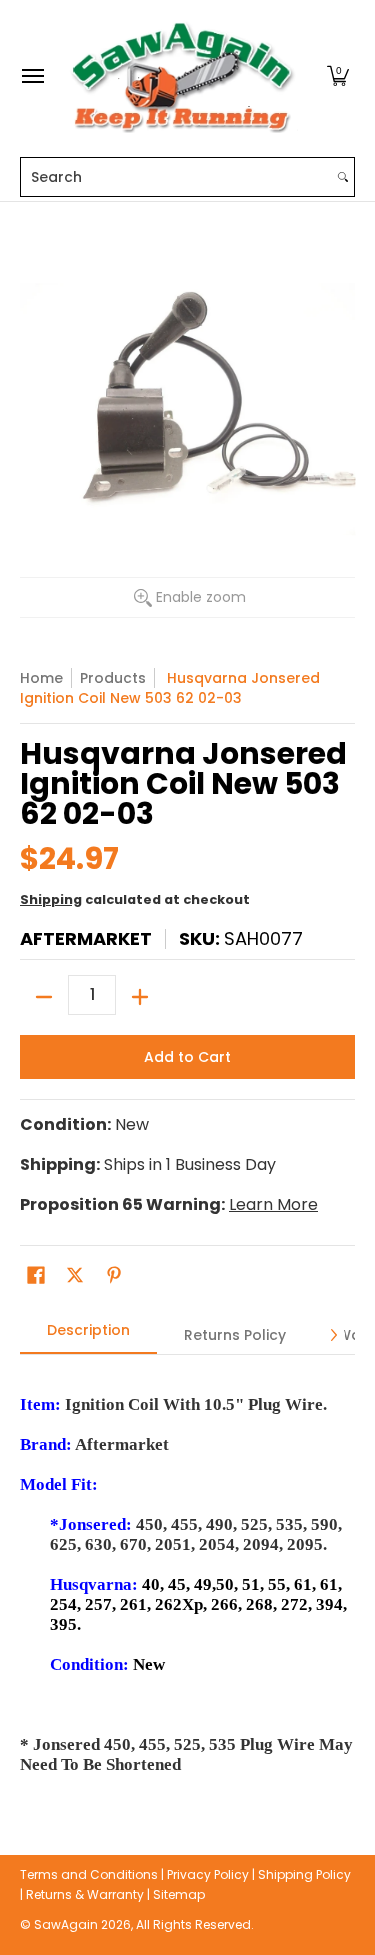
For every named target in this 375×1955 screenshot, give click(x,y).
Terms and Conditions (89, 1874)
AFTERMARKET (86, 938)
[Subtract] (44, 997)
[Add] (140, 997)
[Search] (343, 177)
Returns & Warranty (85, 1894)
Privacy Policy (208, 1874)
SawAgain (66, 1924)
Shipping (51, 899)
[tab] (88, 1336)
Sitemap (179, 1894)
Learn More (273, 1204)
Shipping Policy (304, 1874)
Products (113, 678)
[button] (338, 76)
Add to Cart (187, 1057)
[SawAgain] (183, 76)
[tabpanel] (187, 1574)
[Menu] (32, 76)
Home (41, 678)
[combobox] (176, 177)
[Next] (333, 1335)
